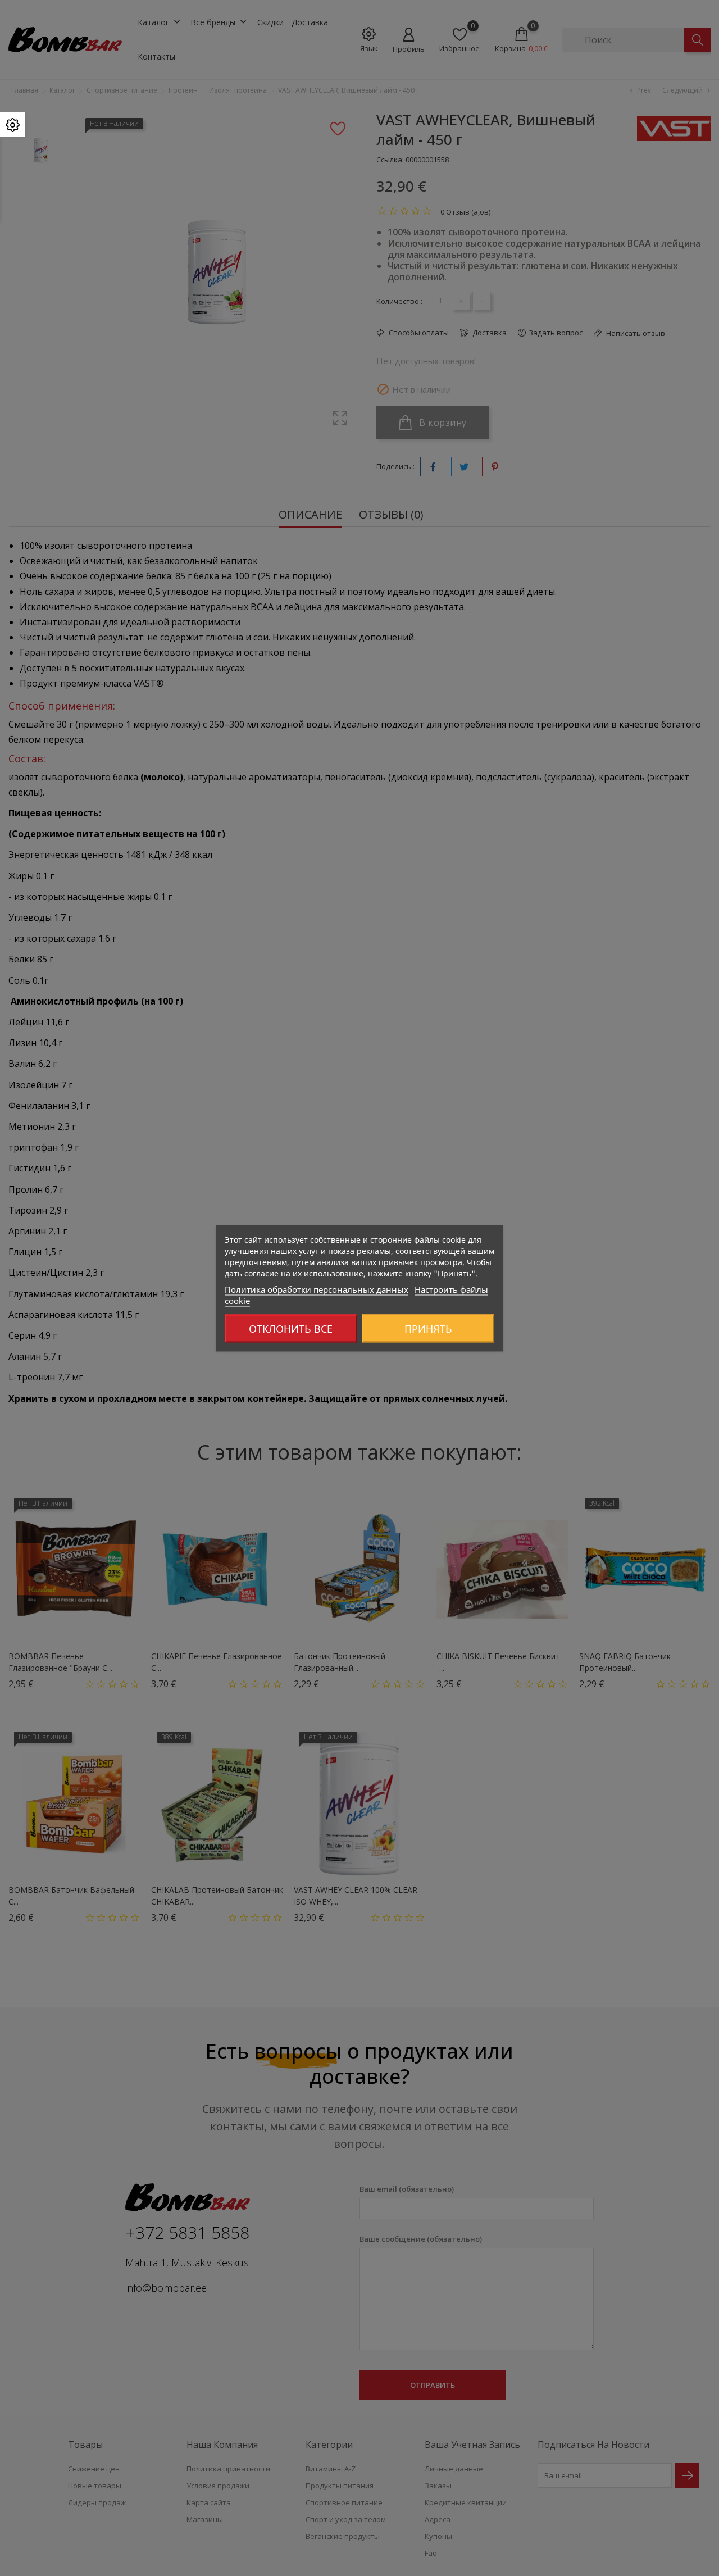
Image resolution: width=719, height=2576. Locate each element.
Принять (428, 1328)
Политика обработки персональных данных (317, 1289)
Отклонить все (291, 1328)
